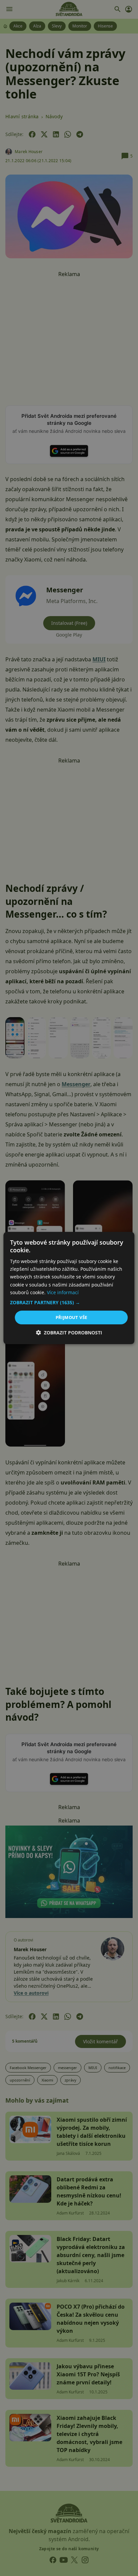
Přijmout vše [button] (72, 1317)
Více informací (63, 1292)
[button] (69, 1303)
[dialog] (69, 1288)
